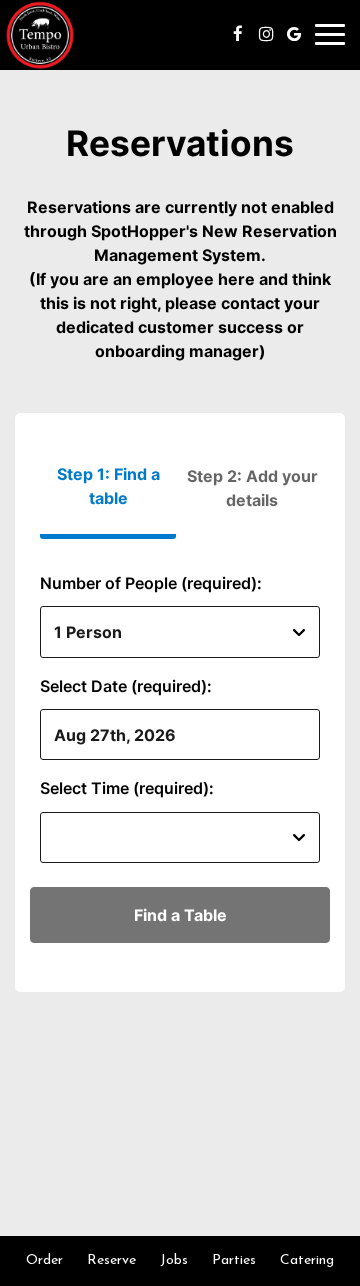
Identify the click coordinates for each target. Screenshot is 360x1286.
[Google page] (294, 34)
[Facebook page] (238, 34)
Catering (307, 1260)
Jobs (174, 1260)
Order (44, 1260)
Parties (234, 1260)
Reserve (111, 1260)
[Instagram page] (266, 34)
